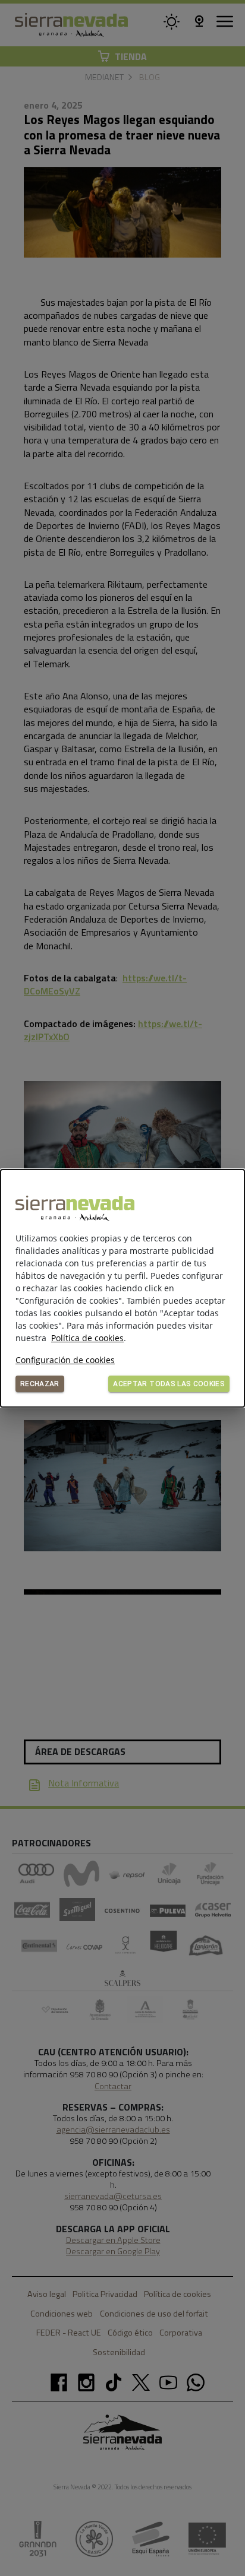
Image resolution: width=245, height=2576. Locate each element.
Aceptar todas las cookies (169, 1384)
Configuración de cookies (65, 1360)
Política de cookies (87, 1338)
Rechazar (40, 1384)
